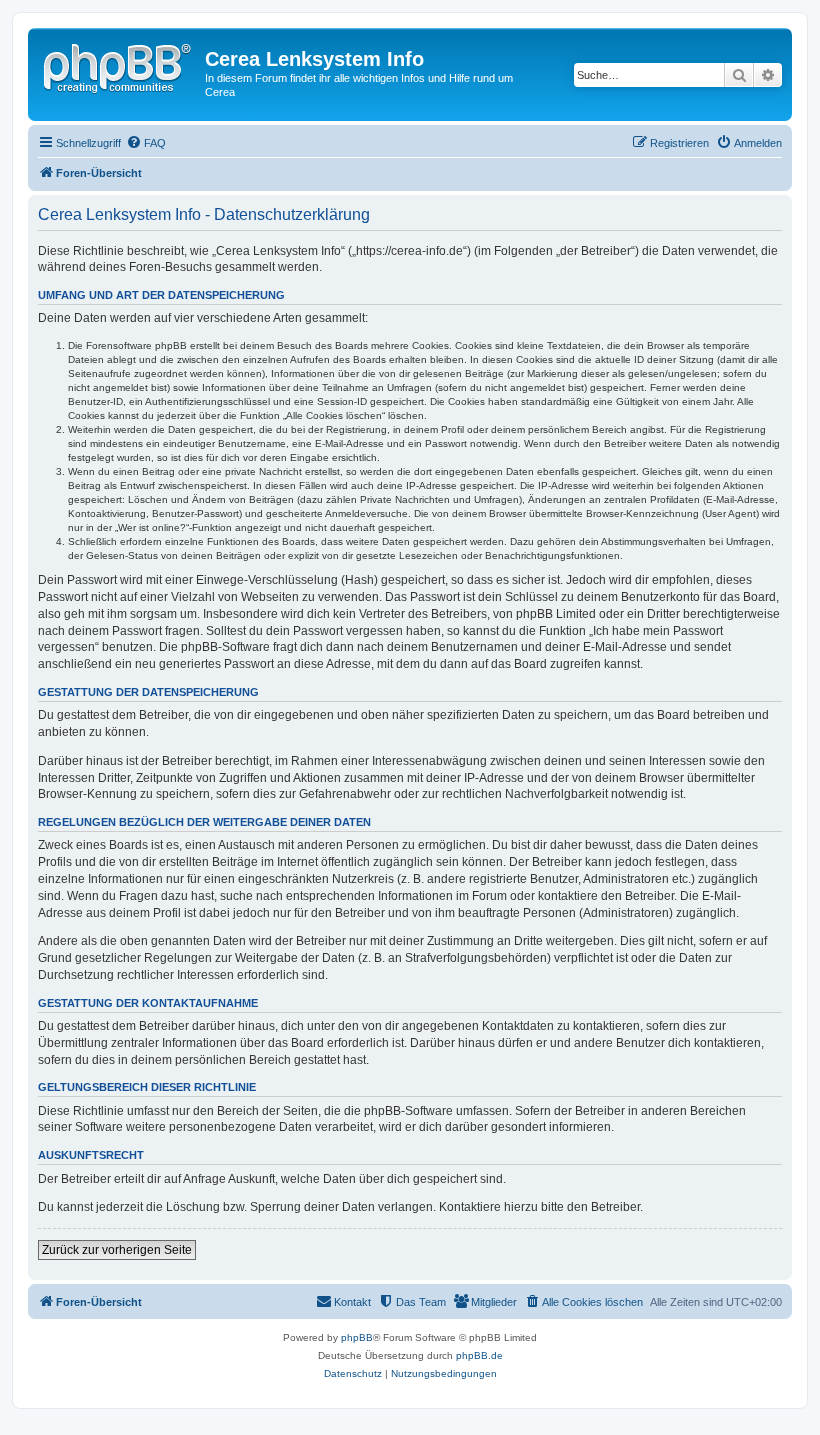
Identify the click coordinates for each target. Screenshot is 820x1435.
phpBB (357, 1337)
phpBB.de (479, 1355)
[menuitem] (146, 143)
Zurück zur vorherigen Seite (117, 1250)
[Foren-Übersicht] (119, 65)
